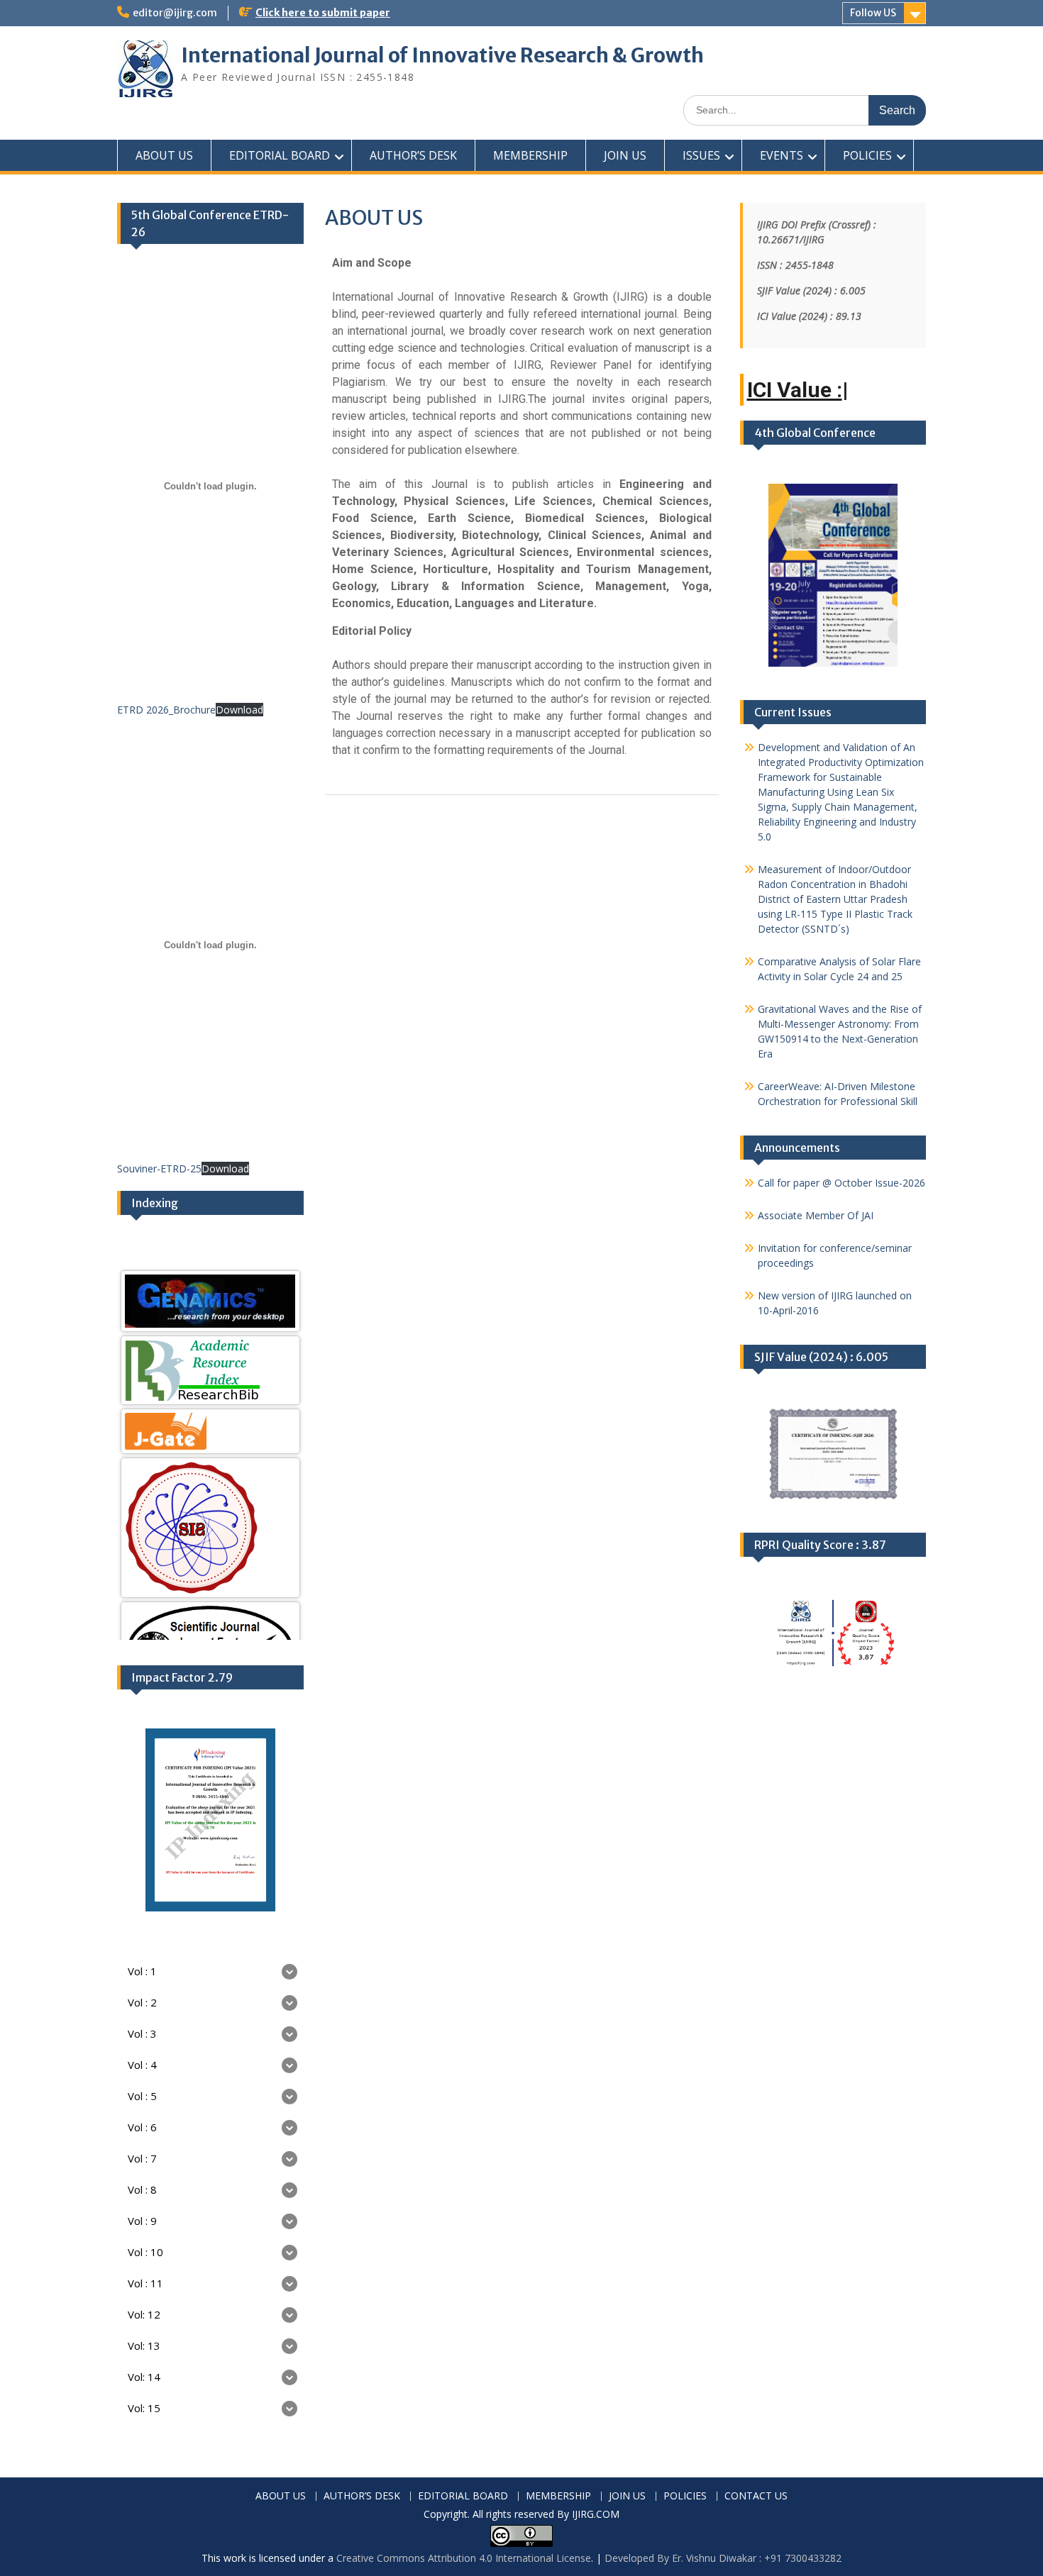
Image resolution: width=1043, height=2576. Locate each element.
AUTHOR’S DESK (413, 155)
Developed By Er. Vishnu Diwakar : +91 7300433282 (723, 2558)
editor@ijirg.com (175, 13)
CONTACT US (756, 2496)
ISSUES (701, 155)
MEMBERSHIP (530, 155)
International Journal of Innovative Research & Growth (442, 55)
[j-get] (210, 1431)
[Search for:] (805, 110)
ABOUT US (164, 155)
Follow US (873, 13)
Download (239, 710)
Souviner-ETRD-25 (159, 1168)
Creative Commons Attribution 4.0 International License (464, 2558)
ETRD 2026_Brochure (166, 710)
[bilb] (210, 1370)
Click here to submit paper (323, 13)
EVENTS (782, 155)
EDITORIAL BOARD (280, 155)
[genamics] (210, 1301)
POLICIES (867, 155)
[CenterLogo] (210, 1528)
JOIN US (625, 155)
